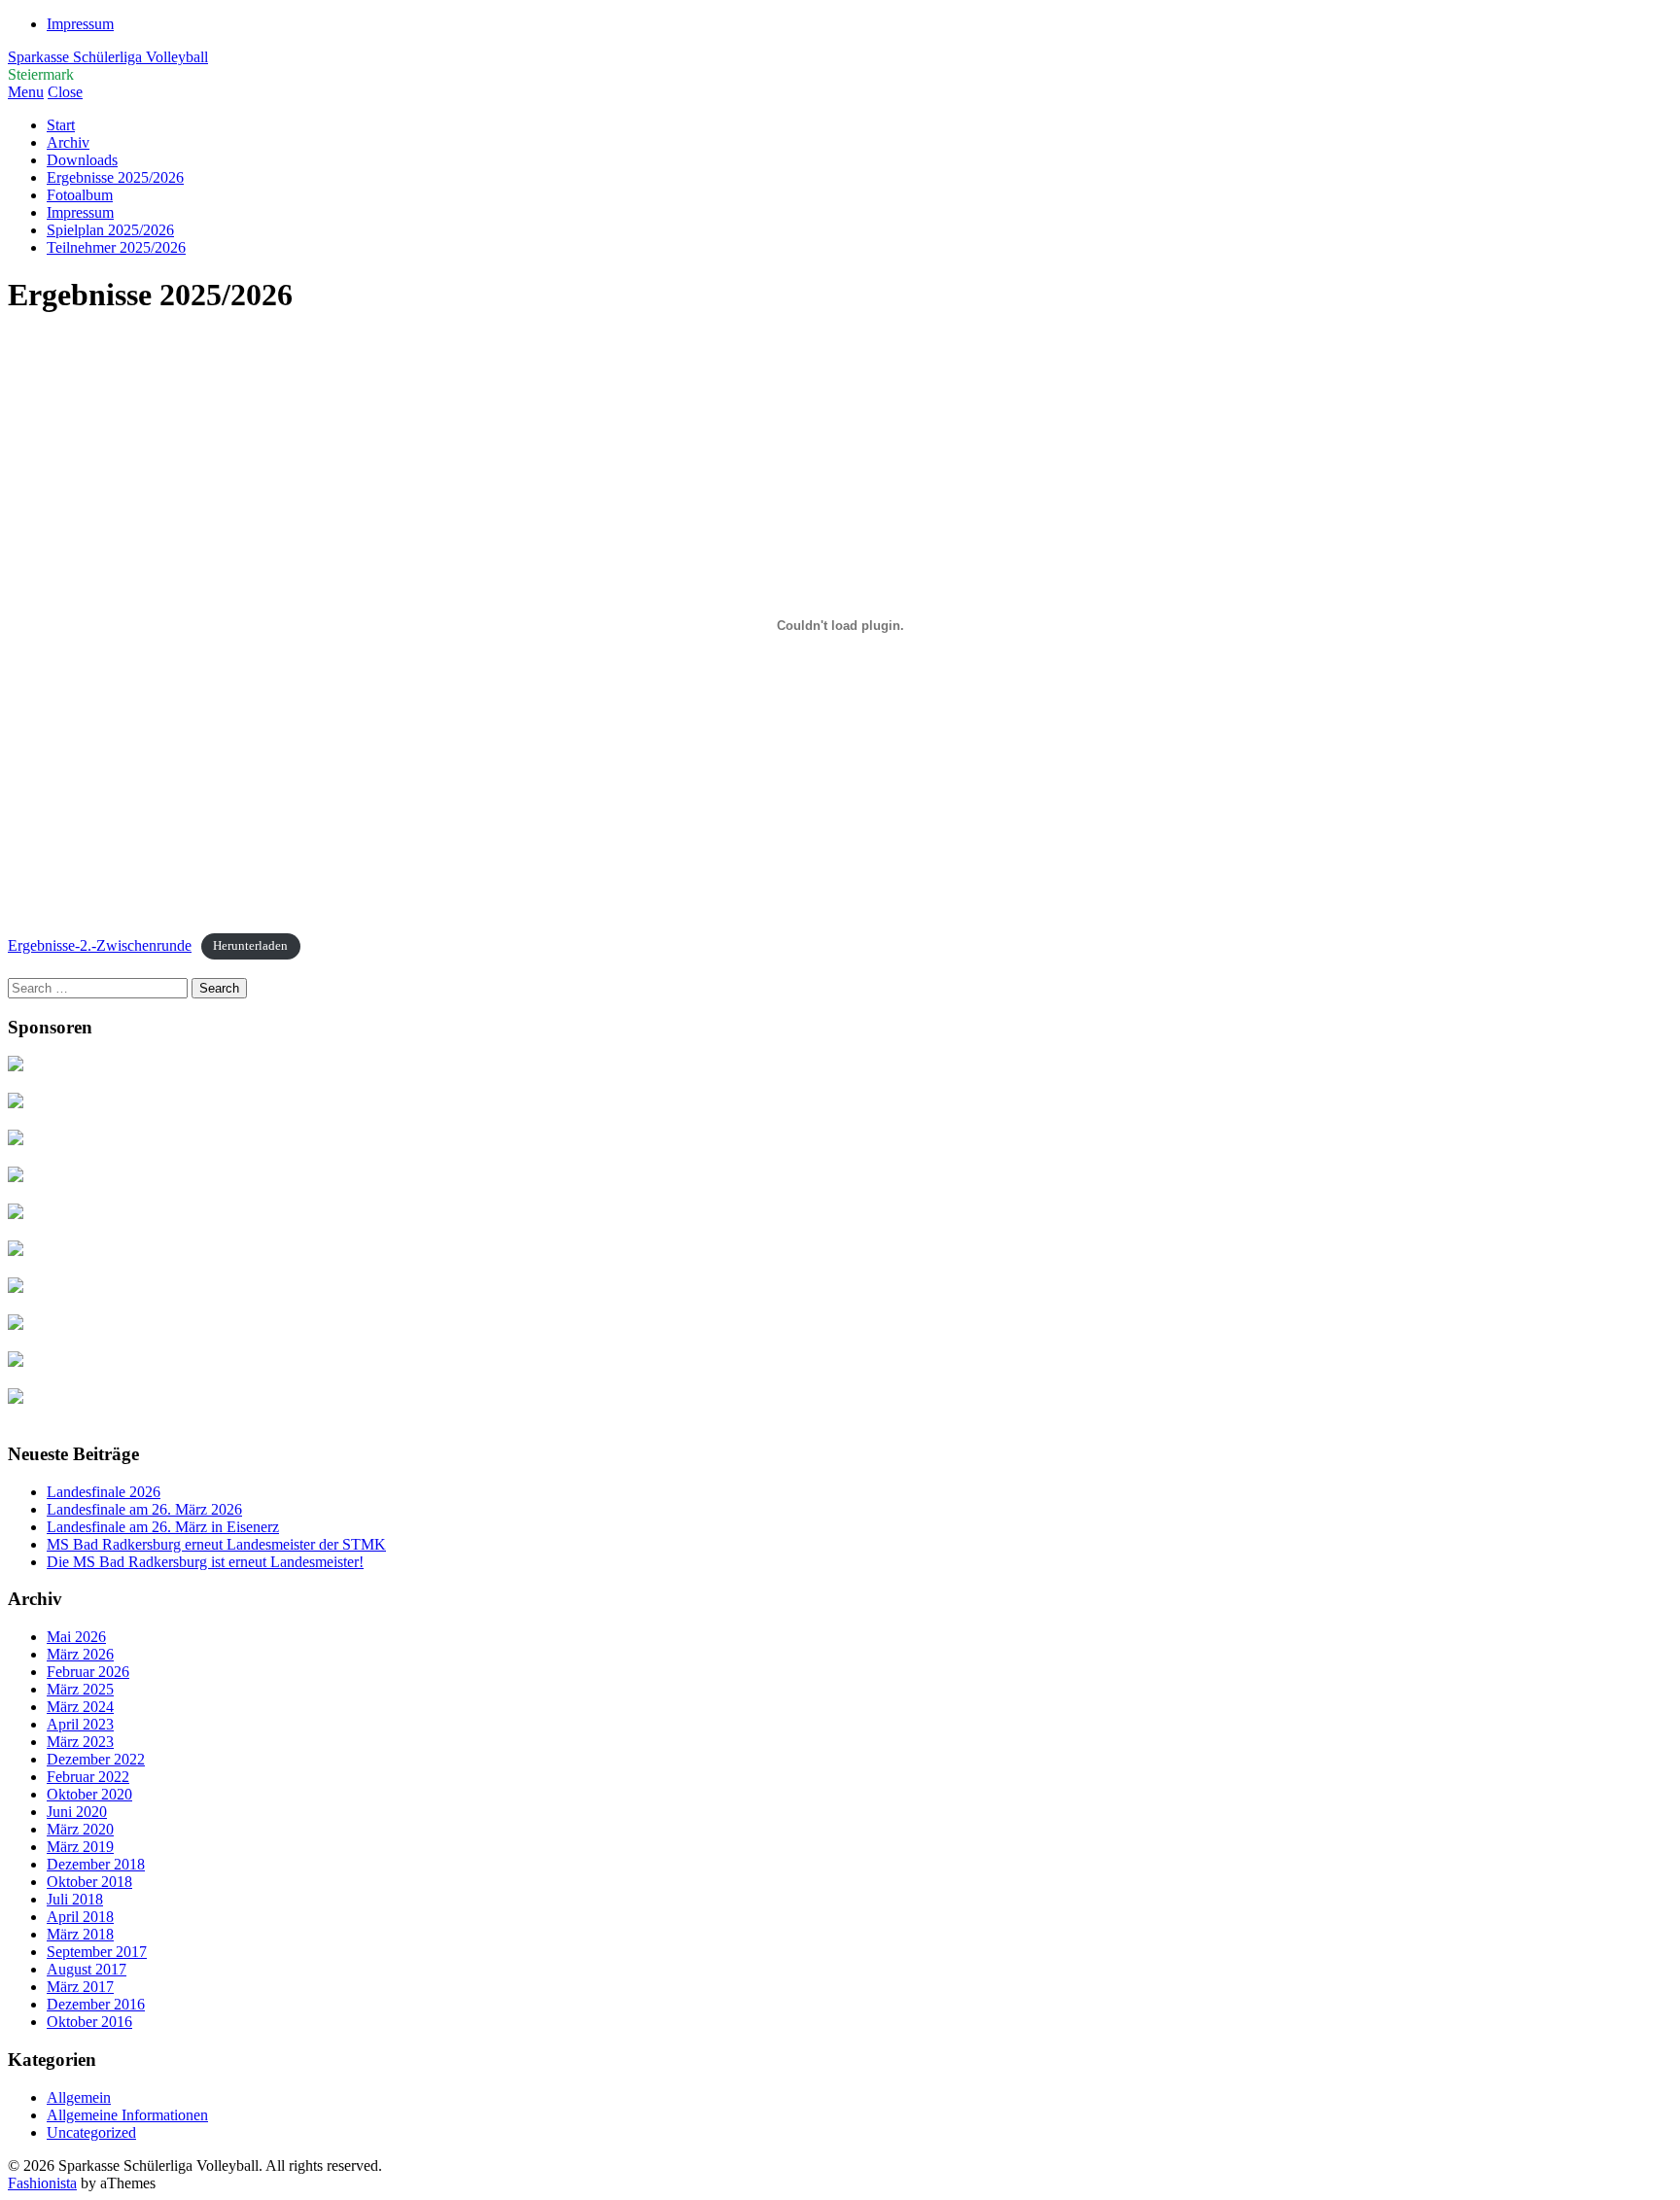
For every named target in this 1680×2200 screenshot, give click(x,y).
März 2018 (80, 1934)
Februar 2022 (88, 1777)
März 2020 (80, 1829)
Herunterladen (250, 947)
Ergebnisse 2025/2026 (115, 177)
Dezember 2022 (96, 1759)
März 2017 (80, 1987)
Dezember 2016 (96, 2004)
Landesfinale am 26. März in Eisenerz (163, 1527)
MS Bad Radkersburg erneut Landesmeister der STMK (216, 1544)
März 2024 (80, 1707)
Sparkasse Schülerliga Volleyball (108, 57)
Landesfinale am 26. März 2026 (144, 1509)
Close (65, 92)
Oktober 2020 (89, 1794)
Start (61, 125)
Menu (26, 92)
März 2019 (80, 1847)
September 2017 (97, 1952)
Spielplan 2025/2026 (110, 230)
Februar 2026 (88, 1672)
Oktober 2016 (89, 2022)
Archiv (68, 142)
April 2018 (80, 1917)
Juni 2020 (77, 1812)
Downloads (82, 160)
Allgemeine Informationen (127, 2115)
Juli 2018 (75, 1899)
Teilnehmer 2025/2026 (116, 247)
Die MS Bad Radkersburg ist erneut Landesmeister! (205, 1562)
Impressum (80, 24)
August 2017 (87, 1969)
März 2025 (80, 1689)
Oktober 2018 (89, 1882)
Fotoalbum (80, 195)
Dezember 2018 (96, 1864)
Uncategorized (91, 2132)
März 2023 (80, 1742)
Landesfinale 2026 (104, 1492)
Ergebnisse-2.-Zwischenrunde (100, 945)
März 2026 (80, 1654)
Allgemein (79, 2097)
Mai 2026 (76, 1637)
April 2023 (80, 1724)
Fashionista (42, 2183)
